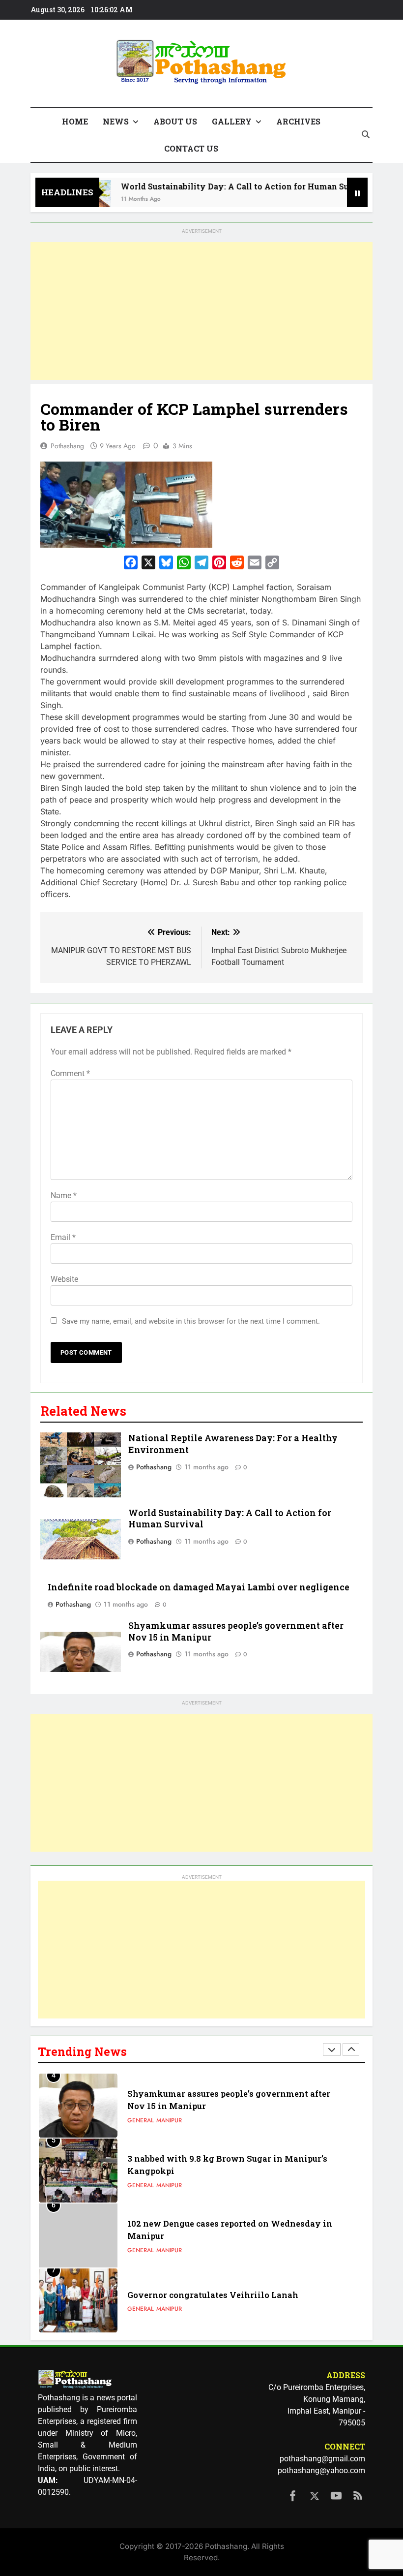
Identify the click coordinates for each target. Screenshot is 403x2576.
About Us (175, 121)
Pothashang (67, 446)
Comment (70, 1073)
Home (75, 121)
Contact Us (191, 148)
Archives (298, 121)
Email (63, 1237)
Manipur (169, 2120)
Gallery (232, 121)
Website (64, 1279)
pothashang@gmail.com (322, 2459)
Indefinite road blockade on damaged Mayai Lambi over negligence (199, 1587)
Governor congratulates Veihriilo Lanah (213, 2295)
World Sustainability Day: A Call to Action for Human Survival (225, 186)
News (116, 121)
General (141, 2120)
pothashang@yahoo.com (321, 2470)
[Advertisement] (201, 311)
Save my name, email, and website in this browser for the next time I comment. (191, 1321)
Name (64, 1195)
